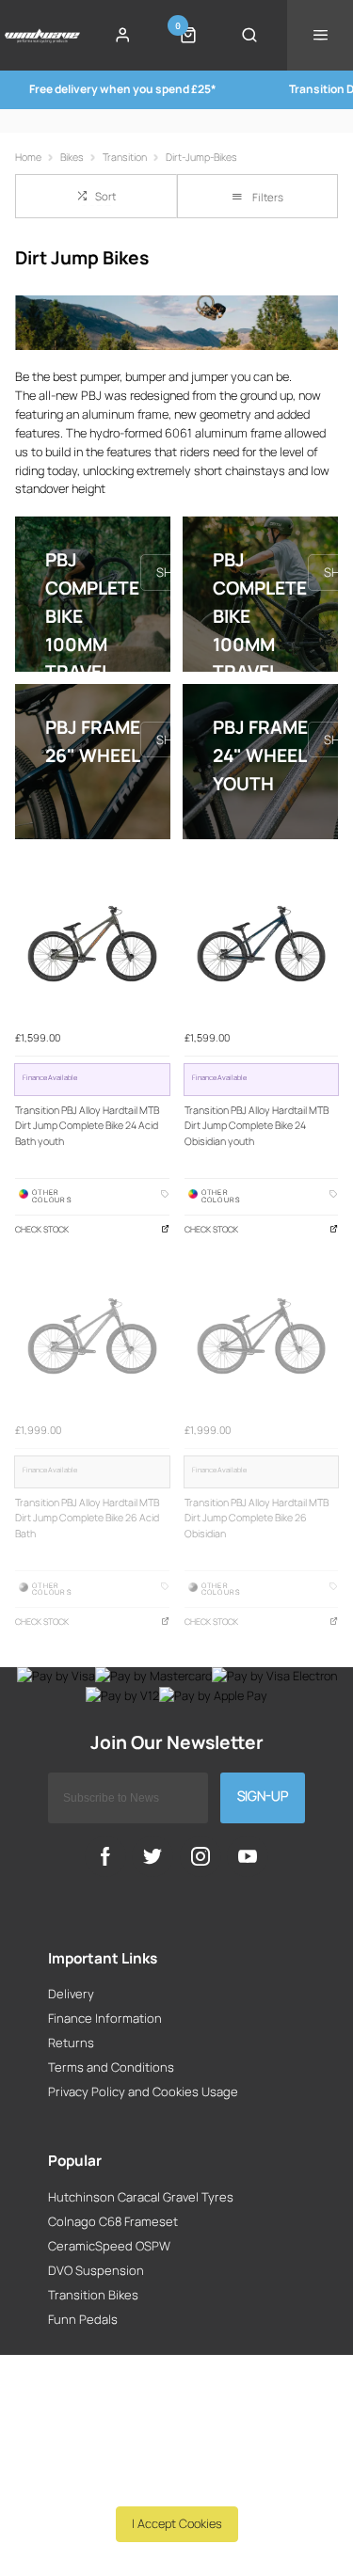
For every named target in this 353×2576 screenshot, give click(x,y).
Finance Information (105, 2018)
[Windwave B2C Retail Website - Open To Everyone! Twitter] (152, 1856)
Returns (71, 2043)
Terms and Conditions (111, 2067)
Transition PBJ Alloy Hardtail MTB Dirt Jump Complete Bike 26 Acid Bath (87, 1518)
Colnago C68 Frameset (113, 2221)
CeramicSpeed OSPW (109, 2246)
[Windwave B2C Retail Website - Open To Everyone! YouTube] (248, 1856)
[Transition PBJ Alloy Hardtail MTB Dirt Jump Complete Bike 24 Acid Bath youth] (92, 944)
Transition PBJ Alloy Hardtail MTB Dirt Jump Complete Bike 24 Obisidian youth (257, 1126)
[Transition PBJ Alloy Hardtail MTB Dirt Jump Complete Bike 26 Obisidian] (262, 1336)
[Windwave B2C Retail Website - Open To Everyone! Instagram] (201, 1856)
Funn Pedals (83, 2319)
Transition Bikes (93, 2295)
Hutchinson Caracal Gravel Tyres (141, 2197)
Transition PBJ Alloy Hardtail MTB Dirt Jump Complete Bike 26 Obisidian (257, 1518)
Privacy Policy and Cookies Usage (143, 2091)
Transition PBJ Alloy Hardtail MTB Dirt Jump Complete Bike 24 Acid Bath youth (87, 1126)
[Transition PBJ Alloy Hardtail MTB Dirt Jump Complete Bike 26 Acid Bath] (92, 1336)
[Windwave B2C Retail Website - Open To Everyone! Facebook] (105, 1856)
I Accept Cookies (177, 2523)
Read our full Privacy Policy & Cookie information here (176, 2482)
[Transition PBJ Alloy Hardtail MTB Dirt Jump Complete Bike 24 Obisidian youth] (262, 944)
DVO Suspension (96, 2270)
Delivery (71, 1994)
